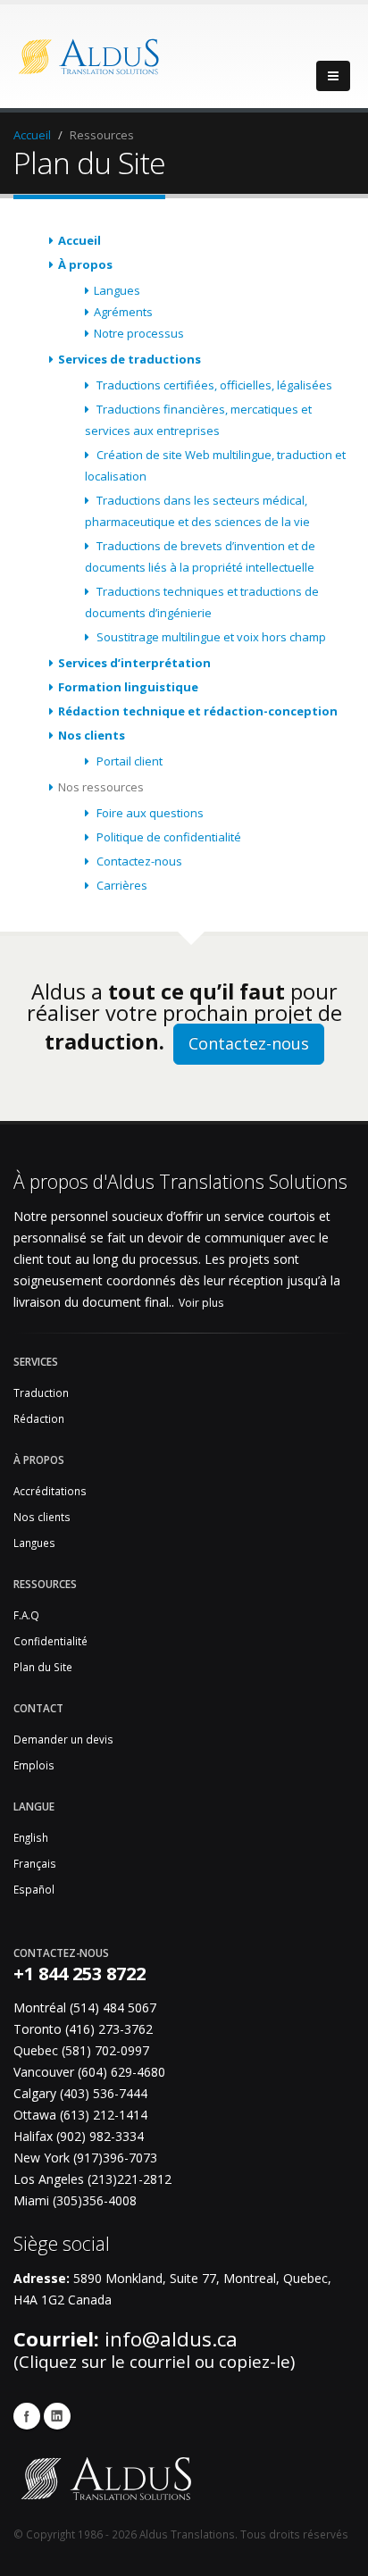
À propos (85, 264)
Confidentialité (50, 1641)
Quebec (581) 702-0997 (81, 2050)
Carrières (121, 885)
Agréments (123, 312)
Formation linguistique (128, 687)
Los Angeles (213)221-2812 (92, 2179)
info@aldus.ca (171, 2339)
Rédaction (39, 1418)
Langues (117, 290)
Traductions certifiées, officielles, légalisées (213, 385)
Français (35, 1863)
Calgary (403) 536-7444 (80, 2093)
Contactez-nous (138, 861)
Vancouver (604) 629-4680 (89, 2072)
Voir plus (201, 1303)
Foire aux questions (149, 813)
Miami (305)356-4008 (75, 2200)
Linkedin (57, 2416)
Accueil (32, 135)
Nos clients (92, 735)
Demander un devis (63, 1739)
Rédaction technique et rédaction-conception (198, 711)
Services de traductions (130, 359)
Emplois (34, 1765)
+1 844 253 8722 (79, 1974)
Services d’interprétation (134, 663)
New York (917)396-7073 (85, 2158)
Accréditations (50, 1491)
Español (34, 1889)
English (31, 1837)
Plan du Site (43, 1667)
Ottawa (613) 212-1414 (80, 2115)
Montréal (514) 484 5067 (85, 2007)
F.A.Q (26, 1615)
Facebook (27, 2416)
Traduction (41, 1393)
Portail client (128, 761)
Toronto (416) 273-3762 (83, 2029)
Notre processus (139, 333)
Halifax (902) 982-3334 (79, 2136)
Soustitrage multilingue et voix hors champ (210, 637)
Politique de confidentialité (167, 837)
